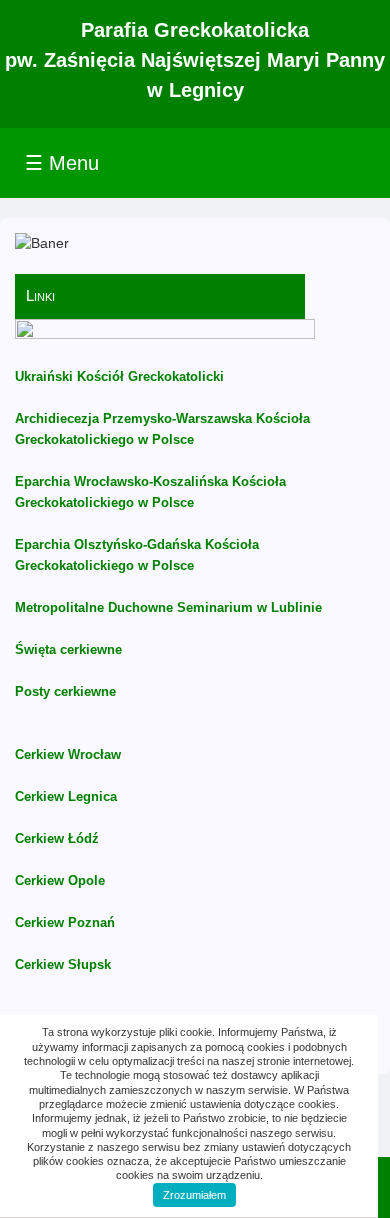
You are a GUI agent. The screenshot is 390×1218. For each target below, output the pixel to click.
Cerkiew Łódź (57, 838)
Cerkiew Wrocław (68, 754)
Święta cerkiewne (68, 649)
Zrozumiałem (194, 1195)
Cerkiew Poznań (65, 922)
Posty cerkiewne (65, 691)
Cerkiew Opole (60, 880)
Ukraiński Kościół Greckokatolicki (119, 376)
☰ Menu (62, 163)
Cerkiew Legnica (66, 796)
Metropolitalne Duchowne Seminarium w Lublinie (168, 607)
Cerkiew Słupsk (63, 964)
